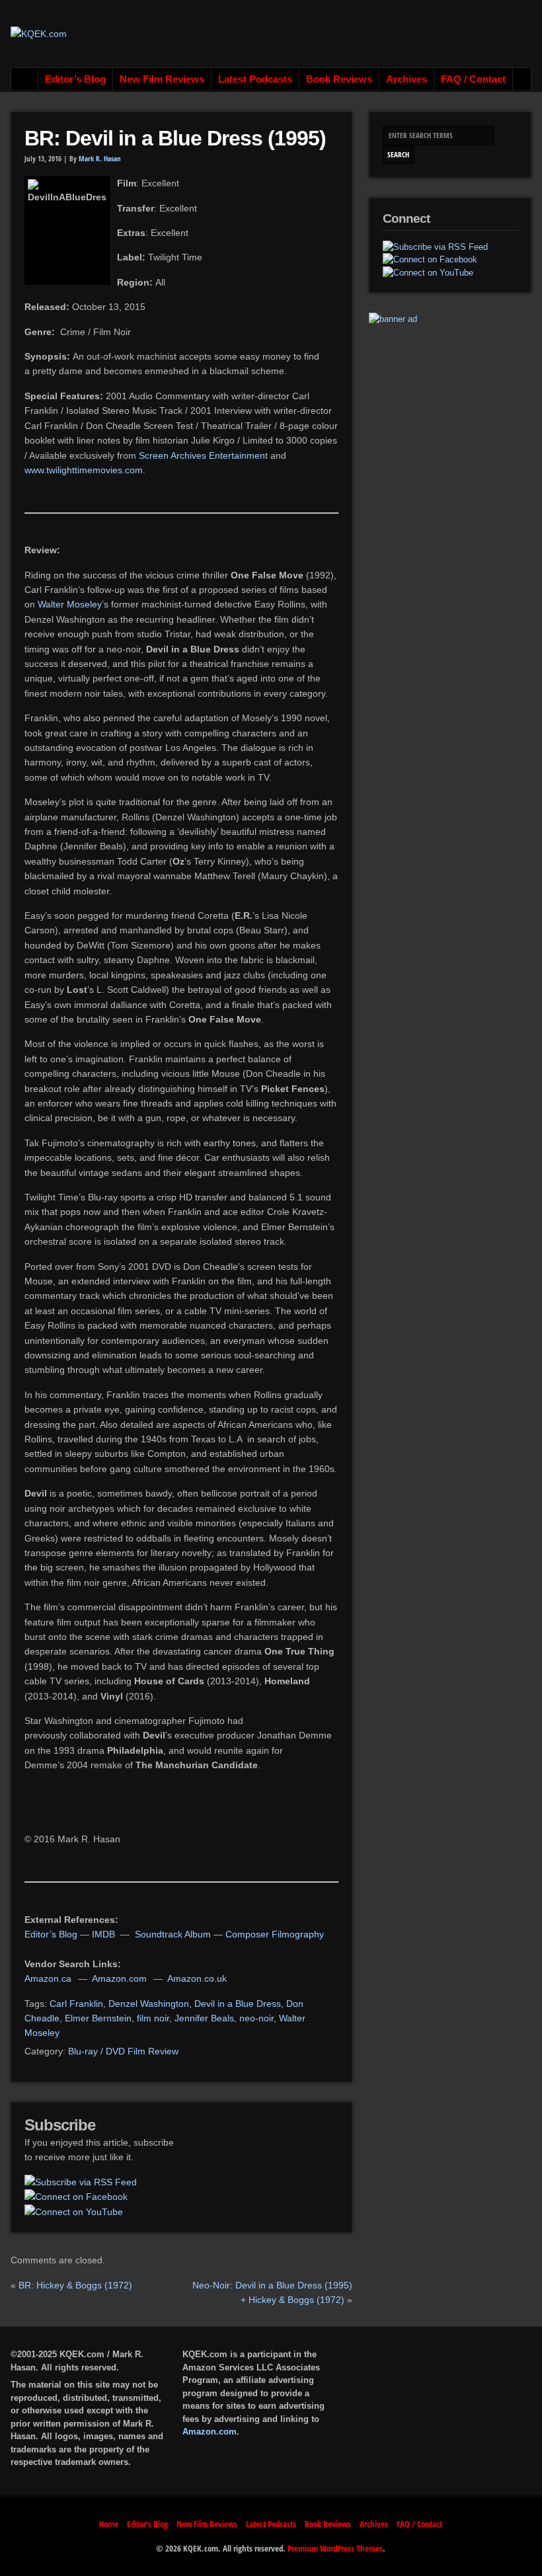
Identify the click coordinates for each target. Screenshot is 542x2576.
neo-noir (256, 2018)
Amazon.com (119, 1978)
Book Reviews (339, 79)
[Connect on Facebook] (76, 2197)
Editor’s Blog (75, 79)
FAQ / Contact (473, 79)
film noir (153, 2018)
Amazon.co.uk (197, 1978)
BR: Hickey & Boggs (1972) (75, 2285)
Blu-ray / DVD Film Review (123, 2051)
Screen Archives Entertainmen (202, 455)
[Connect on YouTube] (74, 2212)
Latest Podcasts (255, 79)
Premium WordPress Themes (335, 2548)
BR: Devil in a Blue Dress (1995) (175, 138)
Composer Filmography (275, 1934)
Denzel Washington (149, 2004)
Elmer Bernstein (98, 2018)
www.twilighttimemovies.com (84, 470)
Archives (406, 79)
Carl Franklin (76, 2004)
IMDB (103, 1934)
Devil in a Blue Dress (238, 2004)
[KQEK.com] (39, 34)
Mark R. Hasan (100, 159)
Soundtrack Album (173, 1934)
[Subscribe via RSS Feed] (81, 2182)
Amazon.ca (48, 1978)
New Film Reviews (162, 79)
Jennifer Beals (204, 2018)
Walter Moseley (70, 604)
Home (25, 79)
